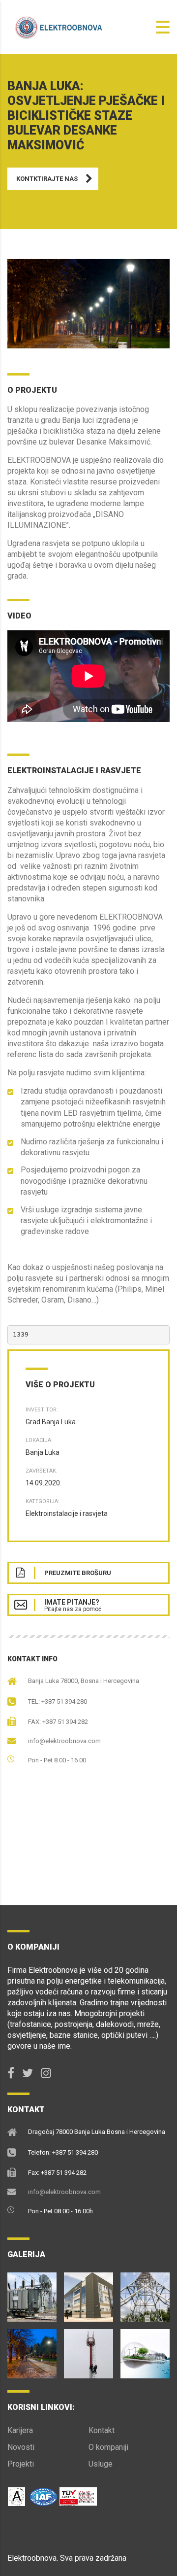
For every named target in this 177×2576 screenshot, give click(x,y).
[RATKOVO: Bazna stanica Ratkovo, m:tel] (145, 2293)
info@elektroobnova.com (64, 1741)
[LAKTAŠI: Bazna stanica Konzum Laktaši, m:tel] (88, 2350)
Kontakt (102, 2430)
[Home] (57, 26)
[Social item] (11, 2073)
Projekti (21, 2464)
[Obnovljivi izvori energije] (145, 2350)
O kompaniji (108, 2447)
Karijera (20, 2430)
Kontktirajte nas (47, 179)
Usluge (101, 2464)
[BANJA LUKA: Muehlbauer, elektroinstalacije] (88, 2293)
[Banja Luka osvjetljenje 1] (88, 304)
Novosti (21, 2447)
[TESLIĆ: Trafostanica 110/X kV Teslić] (32, 2293)
